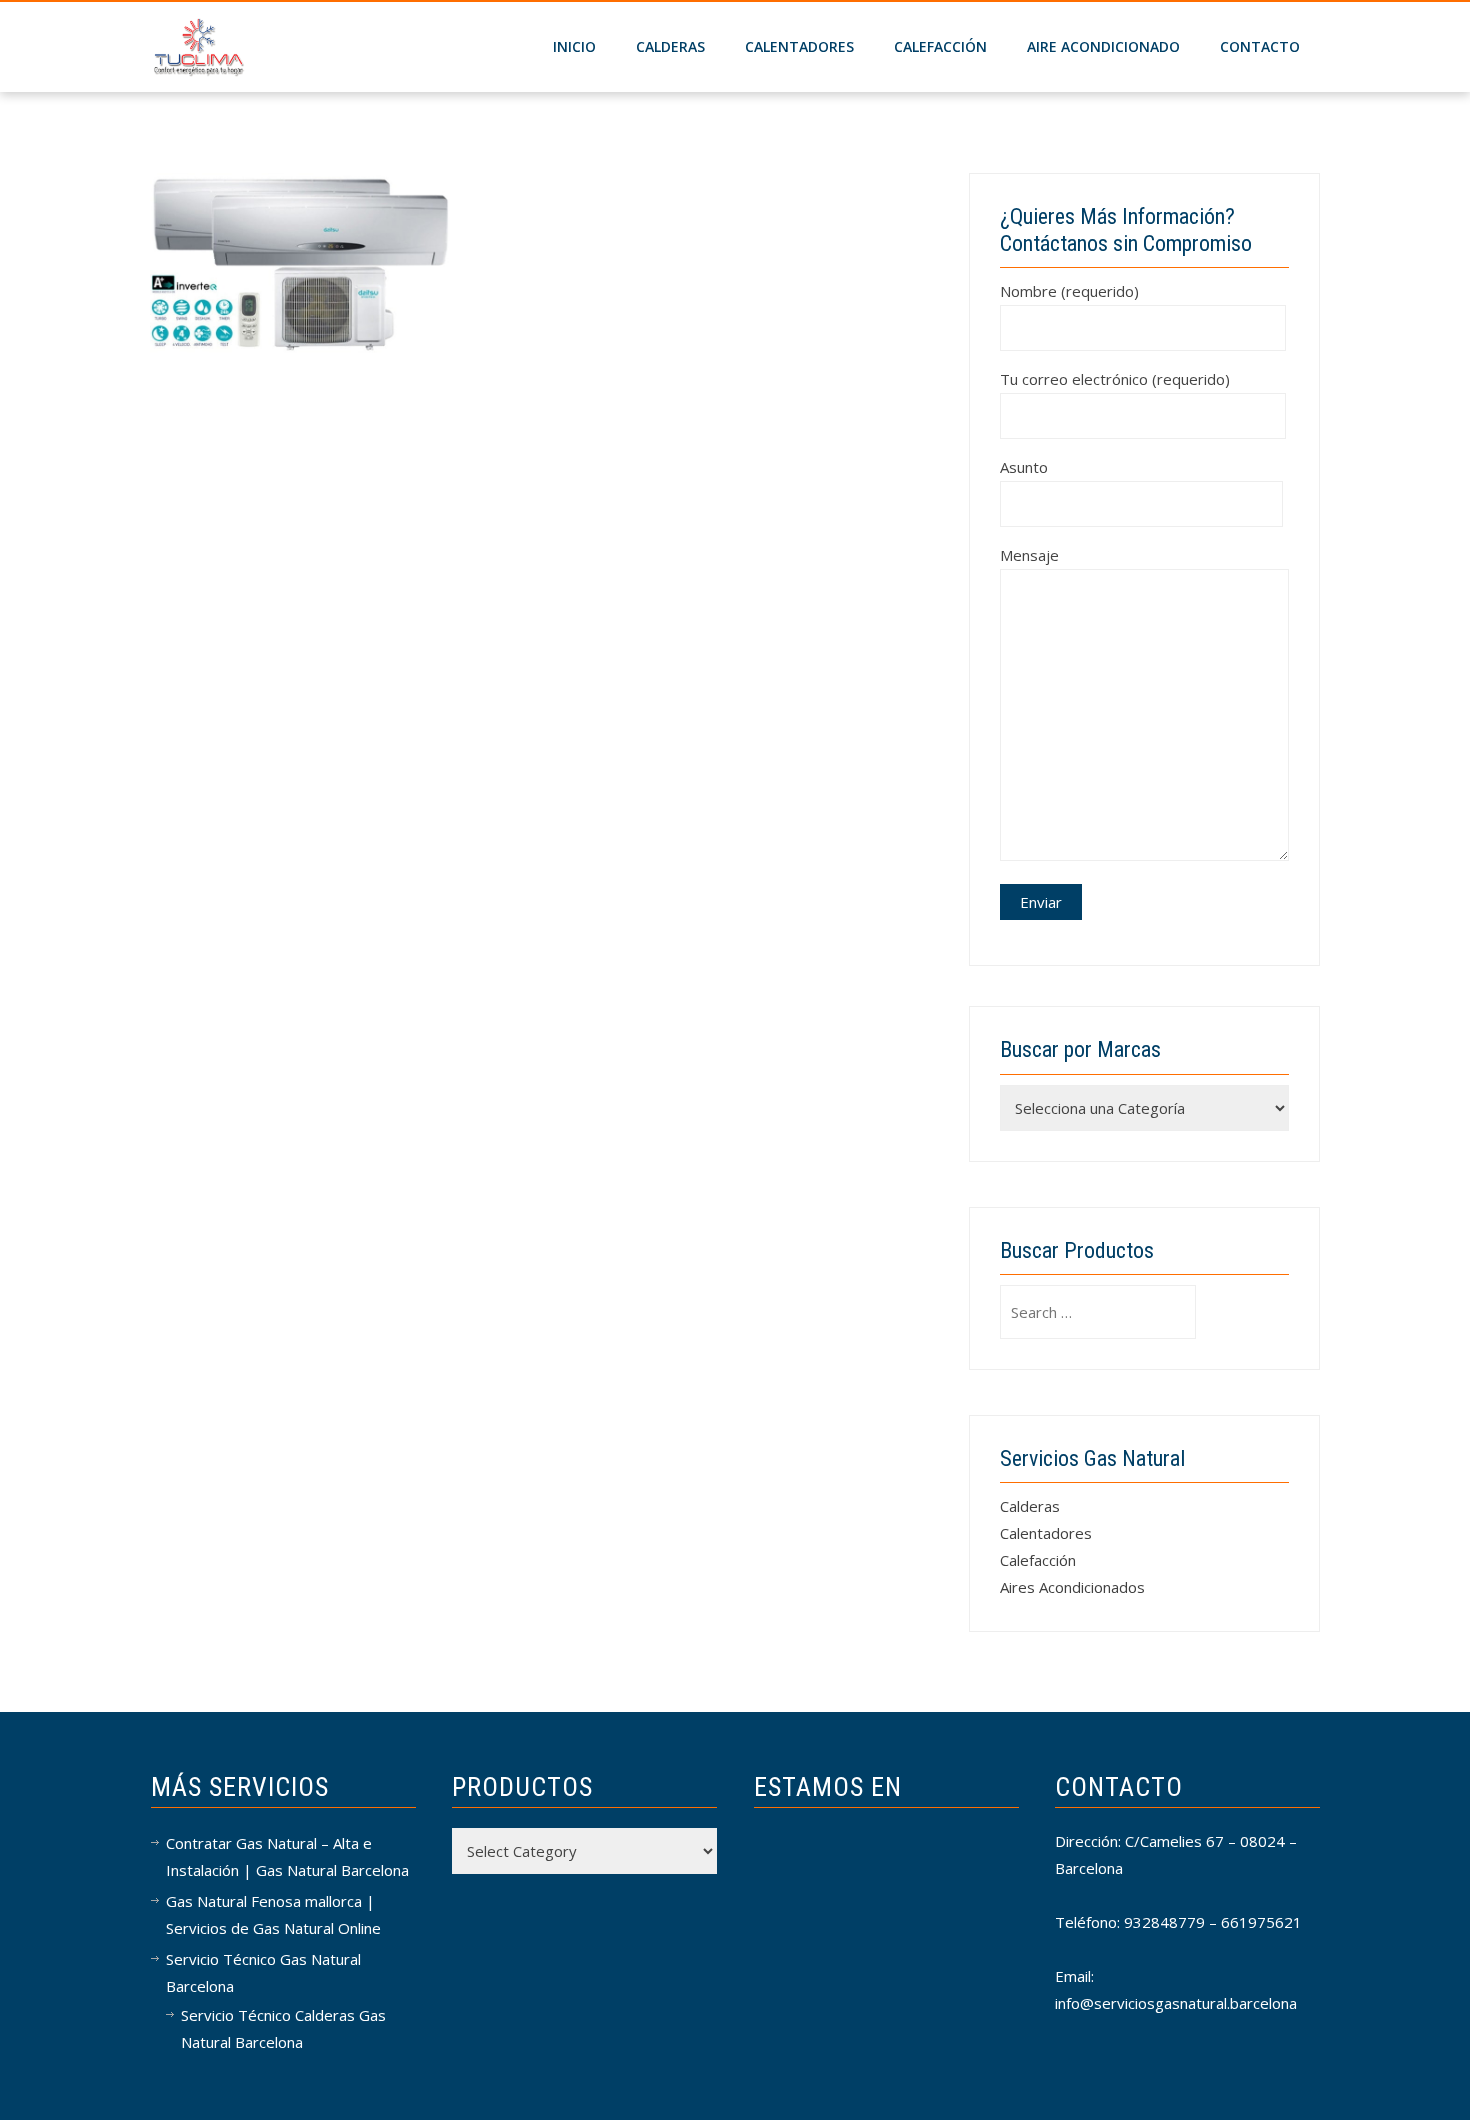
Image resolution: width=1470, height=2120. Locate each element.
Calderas (1030, 1506)
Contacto (1260, 46)
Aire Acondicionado (1103, 46)
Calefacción (1038, 1560)
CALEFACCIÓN (940, 46)
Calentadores (799, 46)
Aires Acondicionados (1072, 1587)
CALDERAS (670, 46)
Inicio (574, 46)
